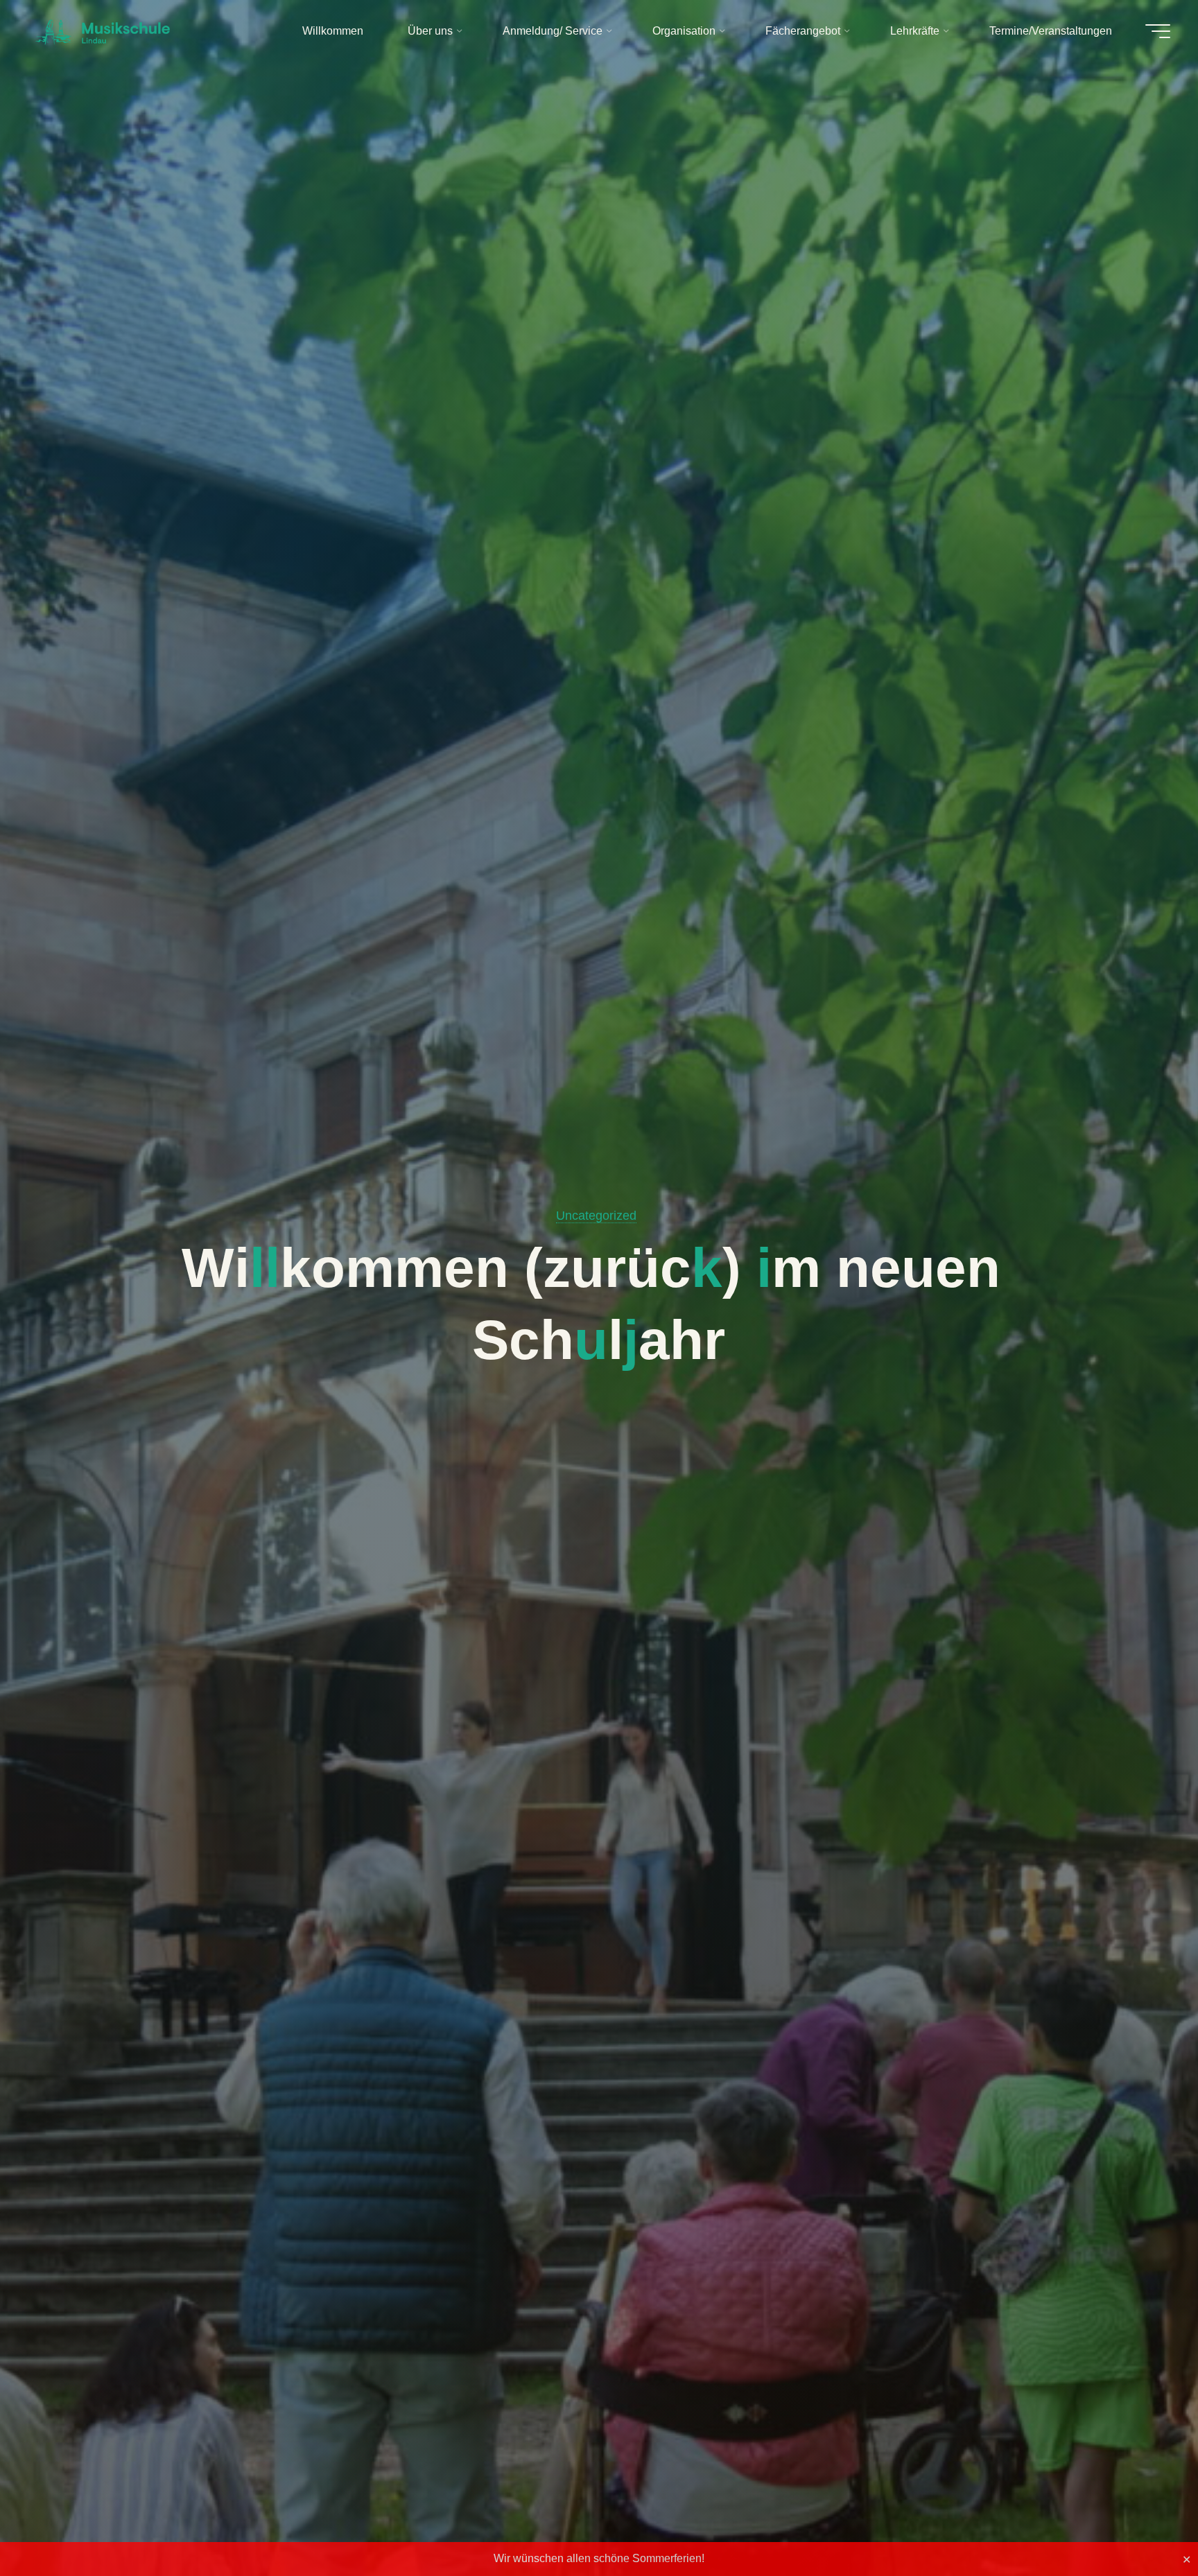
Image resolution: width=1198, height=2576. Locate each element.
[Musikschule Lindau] (103, 31)
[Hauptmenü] (1158, 31)
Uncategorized (596, 1216)
